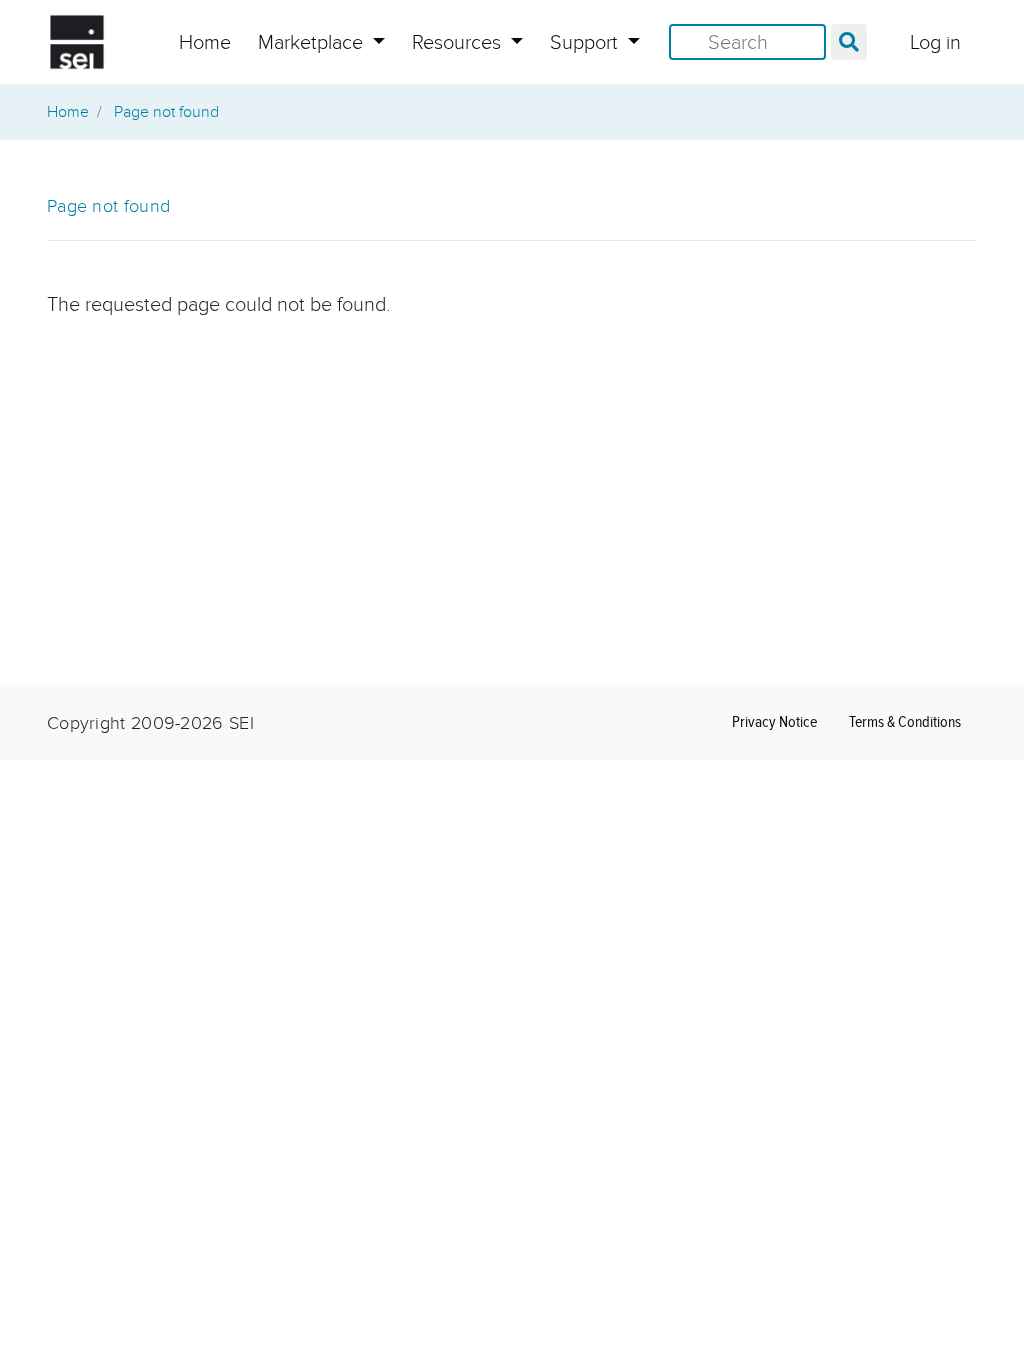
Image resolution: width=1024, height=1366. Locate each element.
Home (205, 42)
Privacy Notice (774, 722)
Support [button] (586, 42)
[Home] (77, 42)
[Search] (849, 42)
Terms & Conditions (905, 722)
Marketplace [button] (313, 42)
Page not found (166, 112)
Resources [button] (459, 42)
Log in (935, 42)
